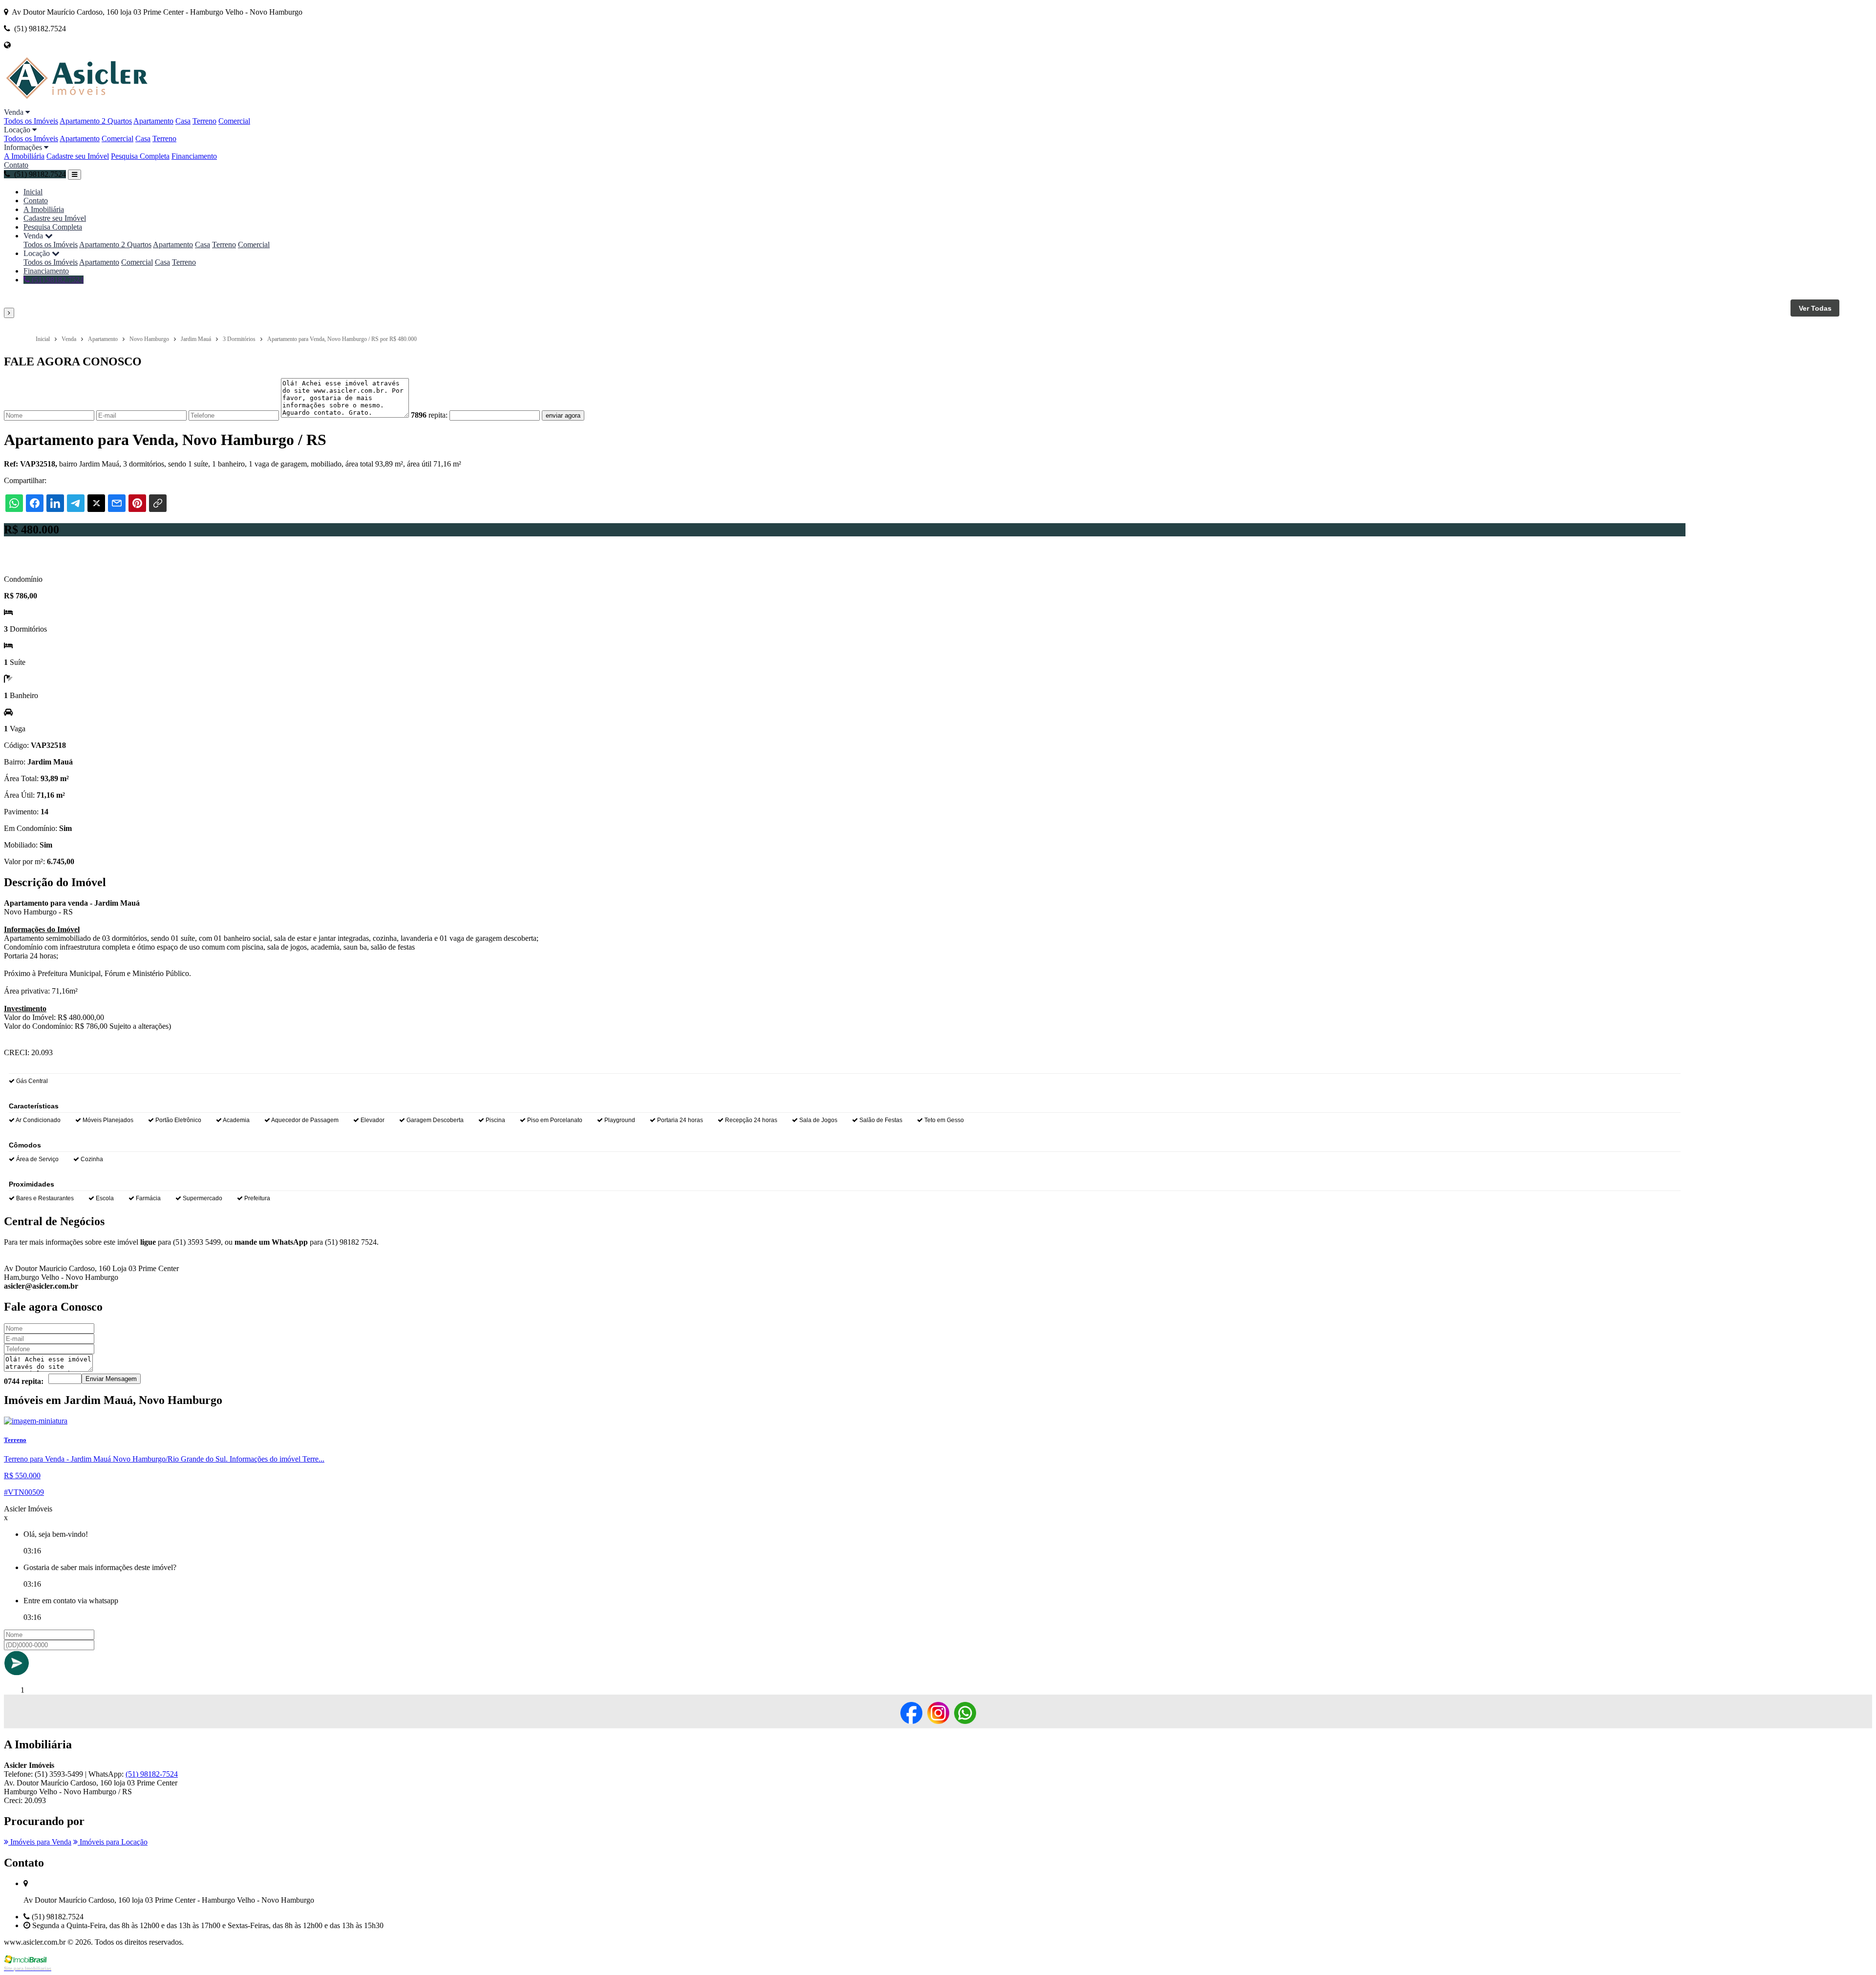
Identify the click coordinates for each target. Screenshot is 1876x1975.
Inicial (33, 192)
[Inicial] (109, 103)
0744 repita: (24, 1381)
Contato (16, 165)
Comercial (234, 121)
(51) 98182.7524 (57, 280)
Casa (183, 121)
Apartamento (153, 121)
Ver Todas (1815, 308)
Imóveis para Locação (113, 1842)
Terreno (204, 121)
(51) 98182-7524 (152, 1774)
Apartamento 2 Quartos (96, 121)
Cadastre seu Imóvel (78, 156)
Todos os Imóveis (31, 121)
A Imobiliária (24, 156)
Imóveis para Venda (40, 1842)
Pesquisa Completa (140, 156)
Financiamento (194, 156)
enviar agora (563, 415)
